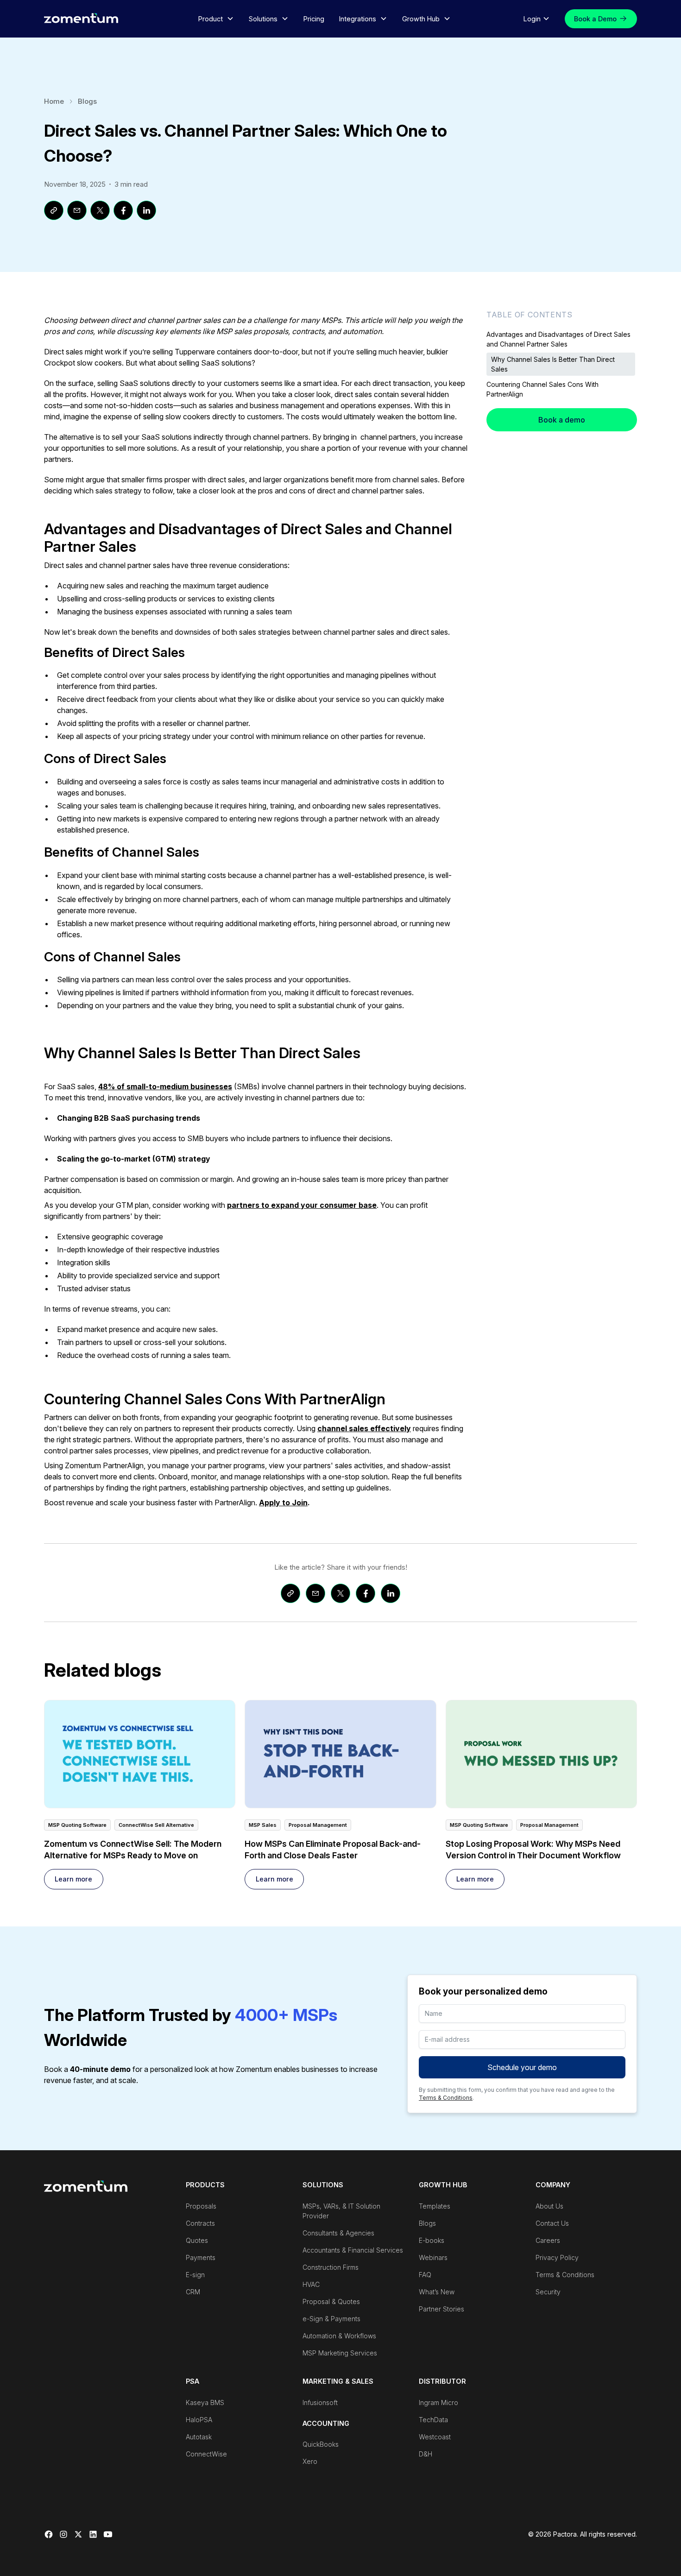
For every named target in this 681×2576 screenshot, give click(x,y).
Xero (310, 2461)
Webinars (433, 2257)
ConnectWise (206, 2454)
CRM (193, 2292)
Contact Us (552, 2223)
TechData (433, 2420)
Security (548, 2292)
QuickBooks (321, 2444)
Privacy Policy (557, 2257)
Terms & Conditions (446, 2098)
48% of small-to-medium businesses (165, 1086)
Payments (201, 2257)
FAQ (425, 2275)
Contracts (200, 2223)
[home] (81, 18)
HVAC (311, 2284)
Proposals (201, 2206)
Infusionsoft (320, 2402)
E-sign (195, 2275)
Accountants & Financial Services (353, 2250)
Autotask (199, 2437)
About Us (549, 2206)
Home (54, 101)
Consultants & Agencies (338, 2233)
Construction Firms (331, 2267)
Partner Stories (441, 2309)
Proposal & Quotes (331, 2301)
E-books (432, 2240)
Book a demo (562, 420)
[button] (216, 19)
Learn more (73, 1879)
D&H (426, 2454)
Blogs (87, 101)
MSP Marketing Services (340, 2353)
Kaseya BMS (205, 2402)
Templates (435, 2206)
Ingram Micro (438, 2402)
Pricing (314, 19)
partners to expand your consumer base (302, 1205)
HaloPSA (199, 2420)
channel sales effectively (364, 1428)
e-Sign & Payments (331, 2319)
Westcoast (435, 2437)
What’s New (437, 2292)
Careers (548, 2240)
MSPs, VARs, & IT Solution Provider (341, 2211)
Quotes (197, 2240)
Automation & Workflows (339, 2336)
